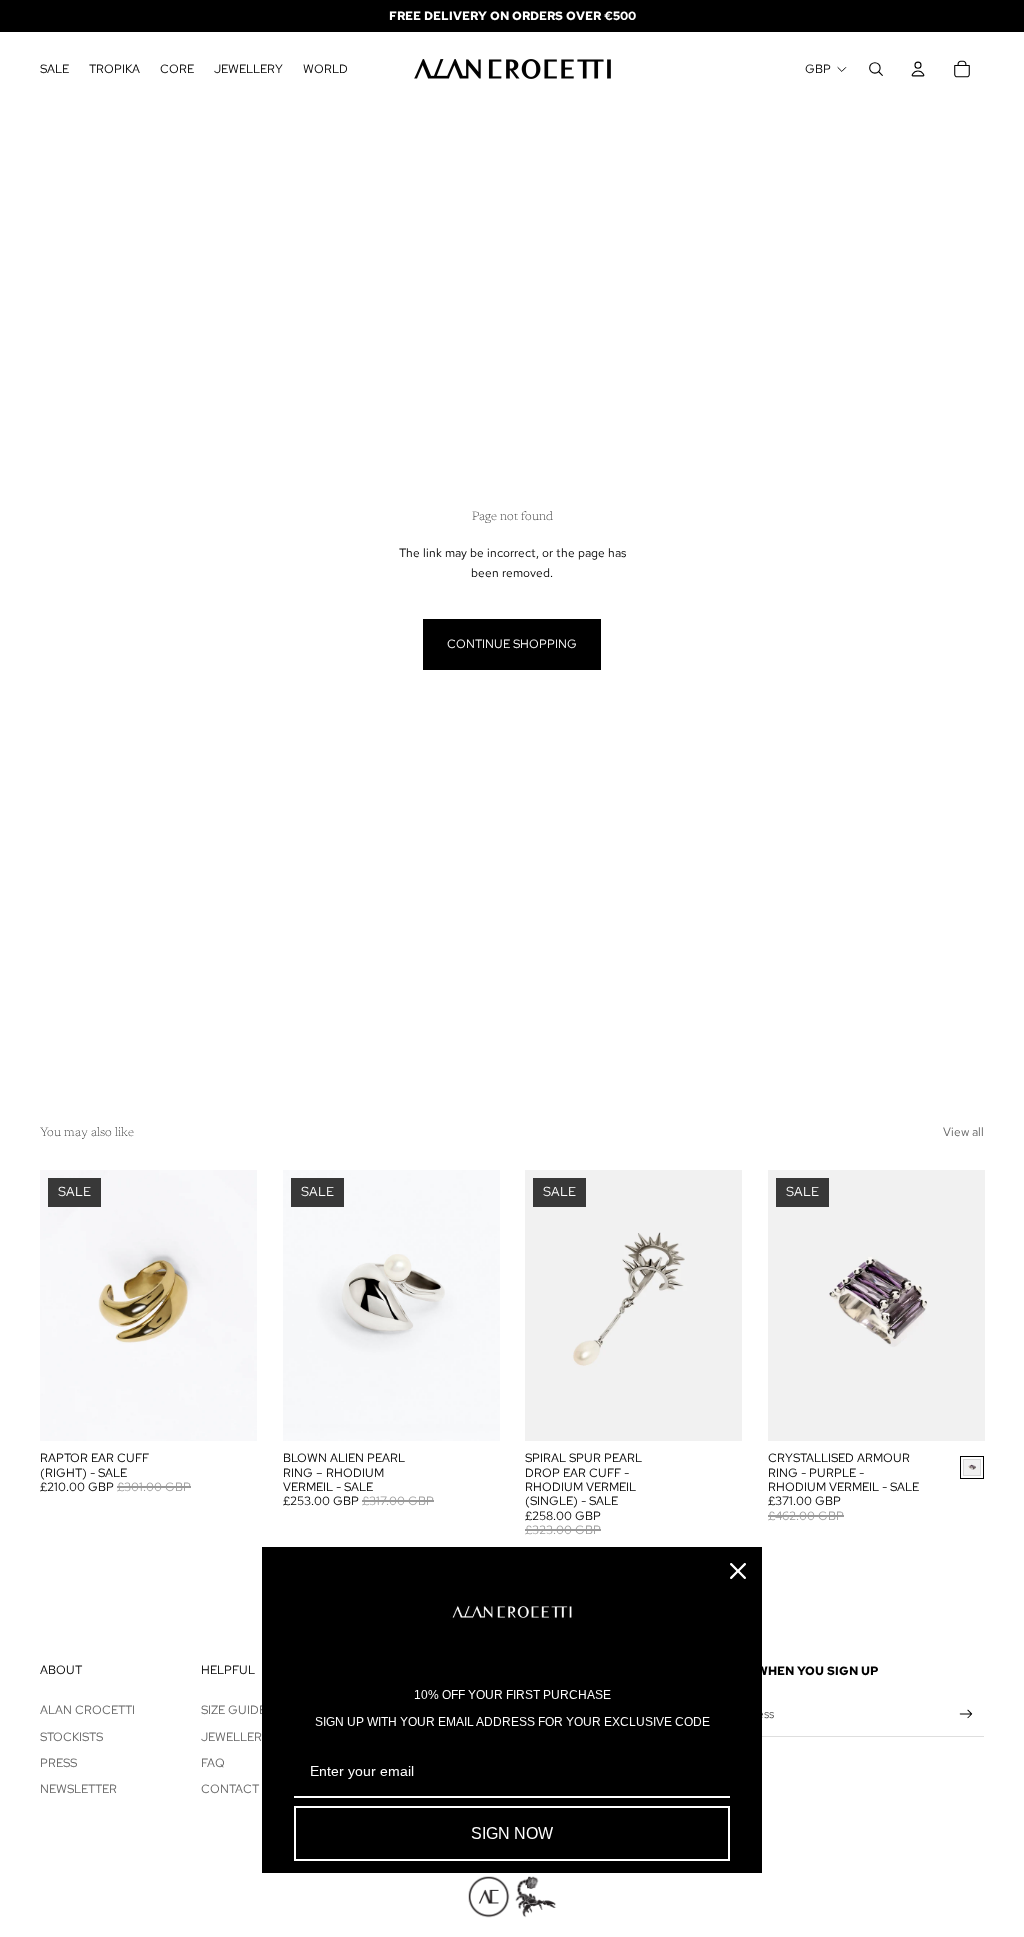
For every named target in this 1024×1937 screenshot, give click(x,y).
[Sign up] (966, 1714)
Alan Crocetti (87, 1710)
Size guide (233, 1710)
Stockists (71, 1737)
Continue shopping (512, 644)
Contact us (239, 1789)
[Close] (738, 1571)
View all (963, 1132)
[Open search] (876, 69)
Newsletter (78, 1789)
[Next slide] (240, 1306)
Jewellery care (253, 1737)
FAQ (213, 1763)
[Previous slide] (55, 1306)
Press (58, 1763)
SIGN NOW (512, 1833)
